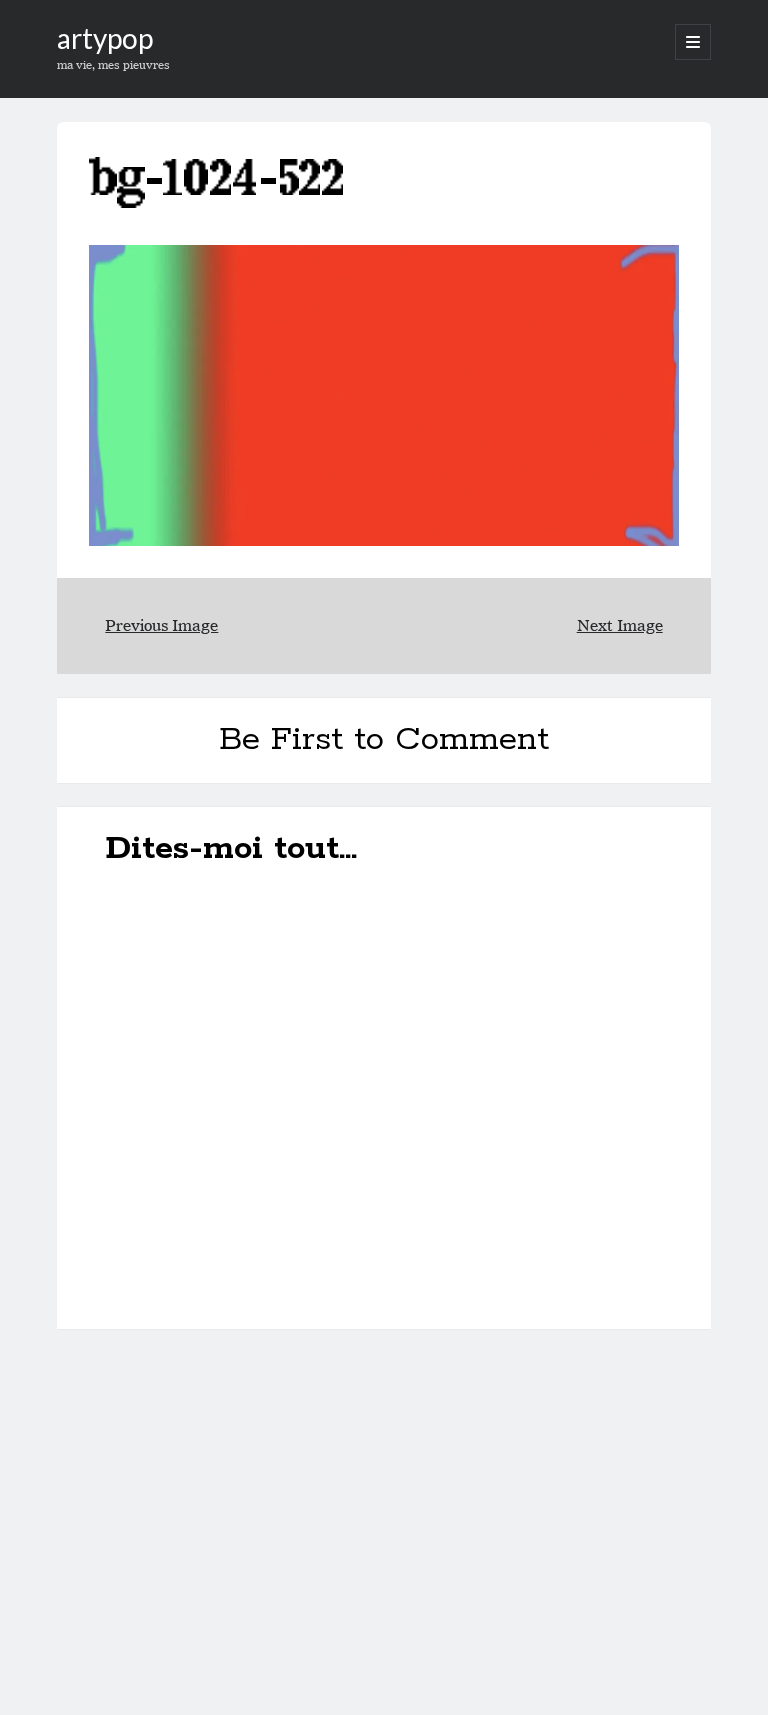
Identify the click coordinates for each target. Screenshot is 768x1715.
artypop (105, 38)
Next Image (620, 625)
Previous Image (161, 625)
